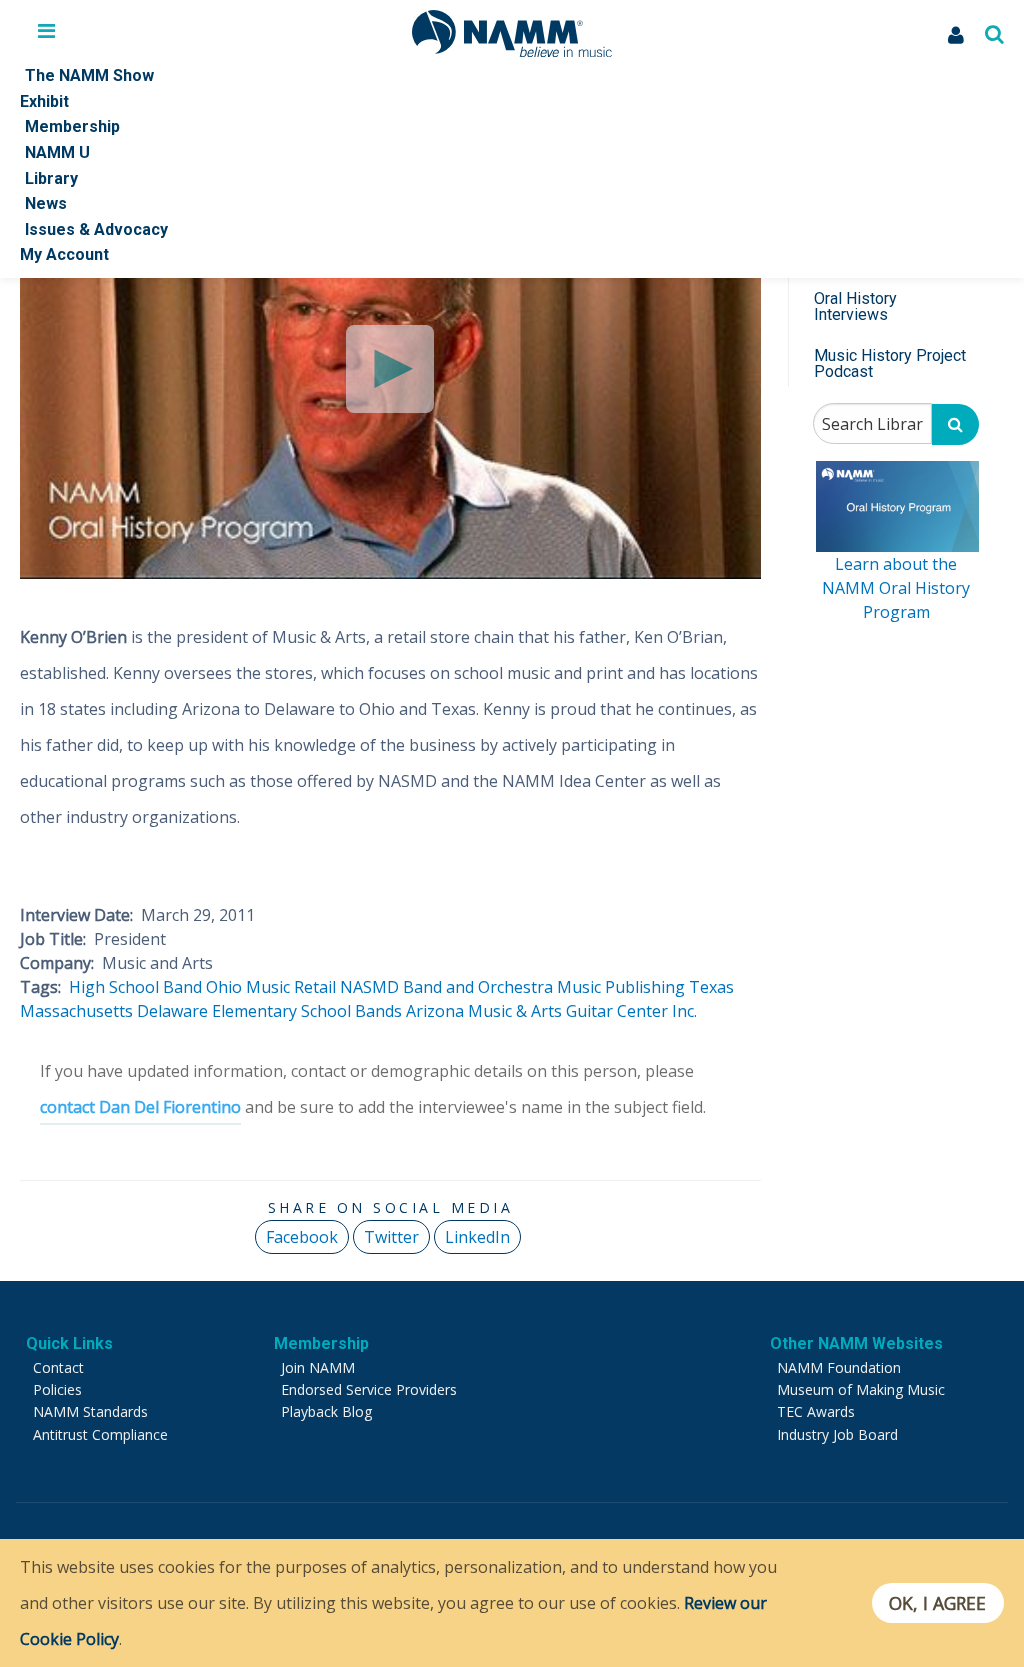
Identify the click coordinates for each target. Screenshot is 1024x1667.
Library (51, 178)
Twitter (391, 1237)
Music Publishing (621, 987)
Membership (72, 126)
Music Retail (291, 987)
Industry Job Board (837, 1434)
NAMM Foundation (839, 1367)
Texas (711, 987)
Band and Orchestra (478, 987)
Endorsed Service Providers (369, 1389)
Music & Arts (515, 1011)
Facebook (302, 1237)
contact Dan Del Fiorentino (140, 1107)
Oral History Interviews (855, 306)
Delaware (172, 1011)
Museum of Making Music (861, 1389)
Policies (57, 1389)
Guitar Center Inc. (631, 1011)
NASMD (369, 987)
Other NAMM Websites (856, 1343)
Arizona (435, 1011)
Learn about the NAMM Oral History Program (896, 588)
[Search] (955, 424)
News (46, 203)
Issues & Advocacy (96, 229)
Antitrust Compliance (100, 1434)
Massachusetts (76, 1011)
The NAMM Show (89, 75)
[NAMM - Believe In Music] (512, 51)
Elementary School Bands (307, 1011)
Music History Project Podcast (890, 363)
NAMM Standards (90, 1411)
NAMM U (57, 152)
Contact (58, 1367)
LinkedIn (477, 1237)
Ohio (224, 987)
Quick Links (69, 1343)
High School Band (135, 987)
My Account (64, 254)
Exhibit (44, 101)
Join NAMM (318, 1367)
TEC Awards (816, 1411)
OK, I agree (937, 1603)
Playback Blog (326, 1411)
